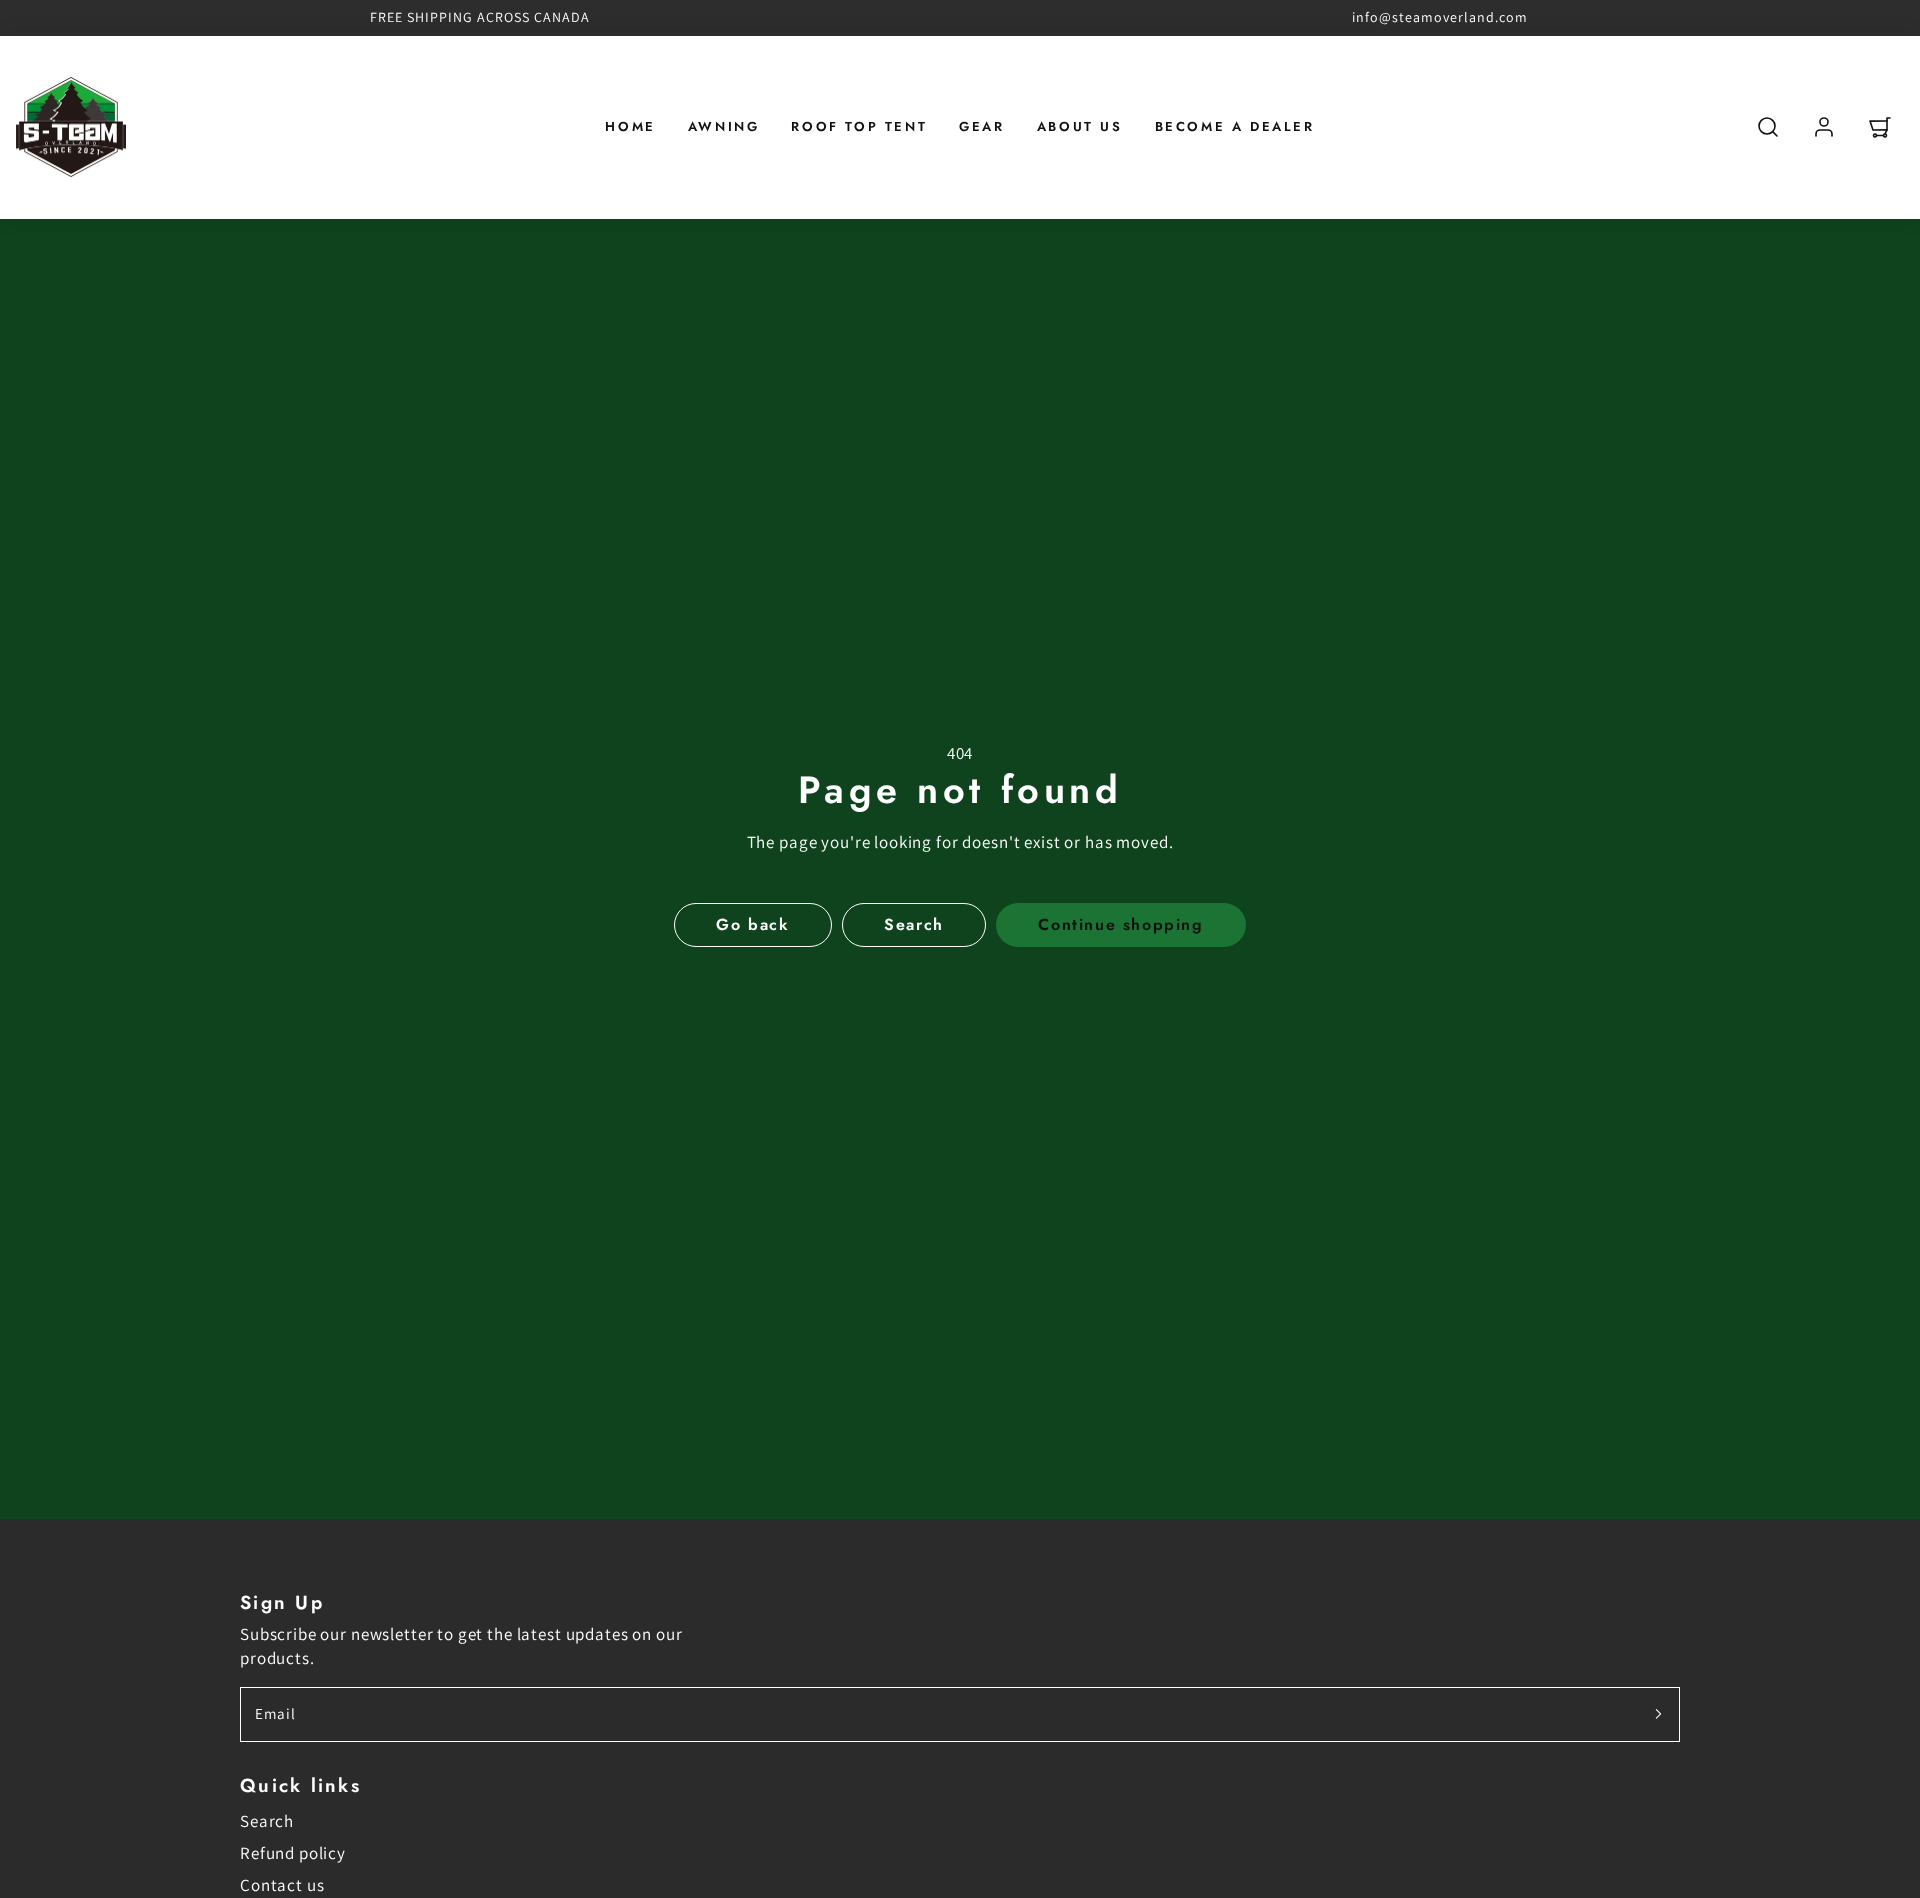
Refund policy (293, 1853)
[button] (1768, 127)
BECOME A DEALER (1235, 126)
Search (267, 1821)
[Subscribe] (1658, 1714)
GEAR (981, 126)
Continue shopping (1120, 924)
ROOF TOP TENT (859, 126)
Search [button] (914, 924)
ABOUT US (1080, 126)
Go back (752, 924)
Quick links (300, 1785)
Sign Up (282, 1602)
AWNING (724, 126)
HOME (630, 126)
